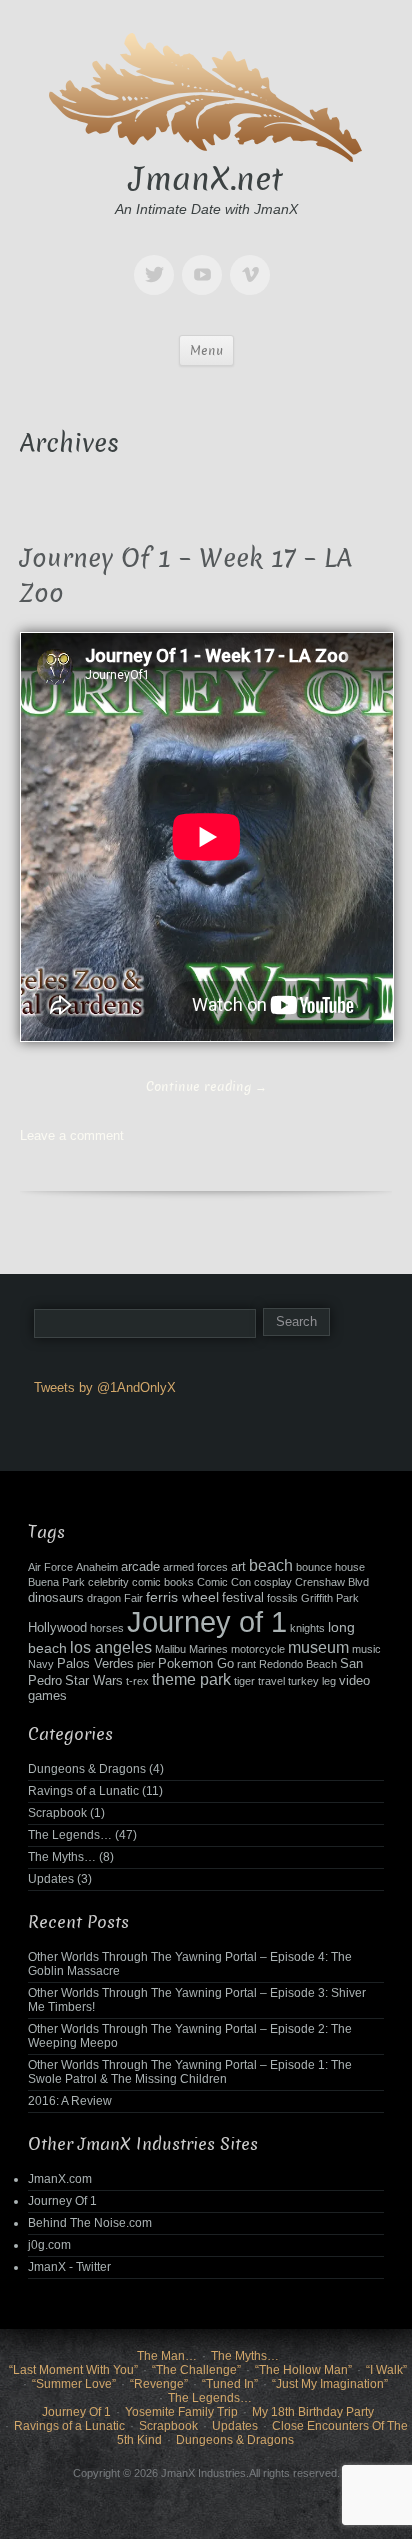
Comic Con (224, 1582)
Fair (133, 1598)
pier (146, 1664)
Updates (51, 1879)
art (238, 1567)
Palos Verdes (95, 1664)
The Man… (167, 2356)
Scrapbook (57, 1813)
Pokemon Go (196, 1664)
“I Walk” (386, 2370)
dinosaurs (56, 1598)
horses (107, 1628)
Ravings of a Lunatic (83, 1791)
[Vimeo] (254, 260)
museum (318, 1647)
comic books (163, 1582)
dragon (104, 1598)
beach (271, 1565)
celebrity (108, 1582)
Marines (208, 1649)
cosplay (273, 1582)
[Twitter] (158, 260)
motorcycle (258, 1649)
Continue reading (206, 1086)
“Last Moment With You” (73, 2370)
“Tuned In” (230, 2384)
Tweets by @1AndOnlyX (105, 1387)
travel (271, 1681)
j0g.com (49, 2245)
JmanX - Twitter (69, 2267)
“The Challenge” (196, 2370)
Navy (41, 1664)
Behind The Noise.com (90, 2223)
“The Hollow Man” (303, 2370)
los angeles (111, 1647)
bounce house (330, 1567)
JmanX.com (60, 2179)
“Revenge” (159, 2384)
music (366, 1649)
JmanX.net (206, 179)
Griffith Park (330, 1598)
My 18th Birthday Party (313, 2412)
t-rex (137, 1681)
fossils (282, 1598)
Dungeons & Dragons (87, 1769)
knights (307, 1628)
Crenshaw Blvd (332, 1582)
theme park (191, 1679)
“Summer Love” (74, 2384)
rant (246, 1664)
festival (243, 1598)
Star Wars (94, 1681)
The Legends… (70, 1835)
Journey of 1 (207, 1621)
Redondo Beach (298, 1664)
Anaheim (97, 1567)
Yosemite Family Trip (181, 2412)
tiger (244, 1681)
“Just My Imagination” (330, 2384)
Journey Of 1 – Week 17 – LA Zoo (186, 576)
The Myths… (62, 1857)
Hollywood (57, 1628)
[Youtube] (206, 260)
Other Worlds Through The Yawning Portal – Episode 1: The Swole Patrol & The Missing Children (190, 2072)
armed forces (195, 1567)
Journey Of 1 (62, 2201)
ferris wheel (182, 1597)
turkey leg (312, 1681)
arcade (140, 1567)
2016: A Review (70, 2101)
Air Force (50, 1567)
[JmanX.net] (206, 94)
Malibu (170, 1649)
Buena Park (56, 1582)
